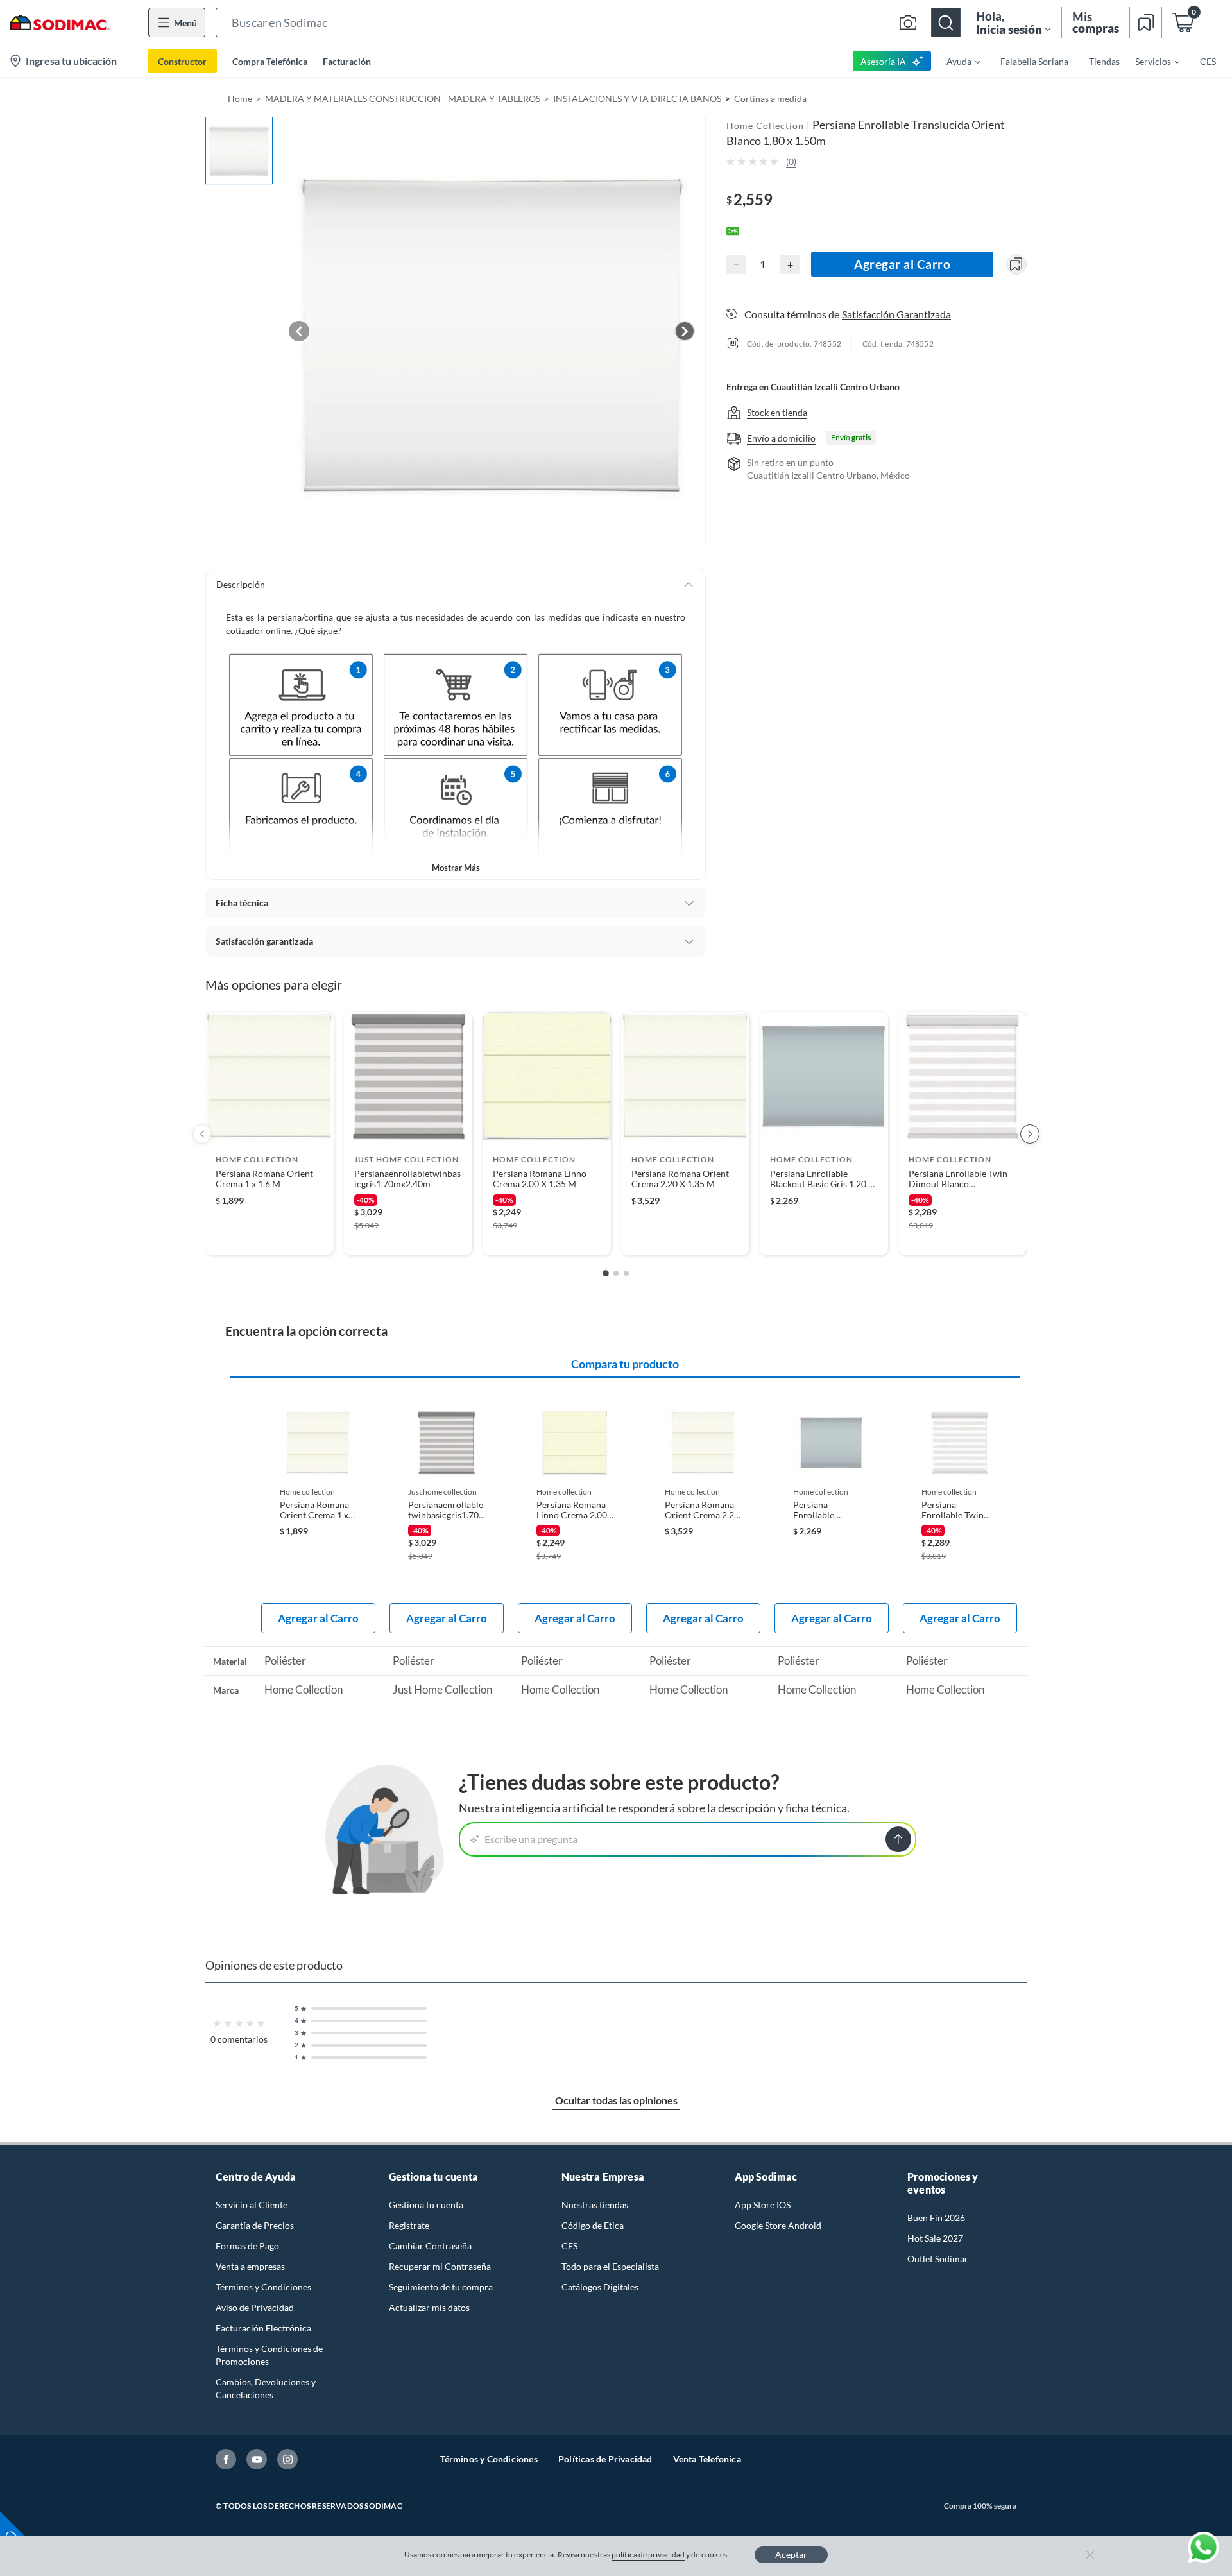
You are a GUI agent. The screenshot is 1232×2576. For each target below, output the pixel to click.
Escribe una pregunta (531, 1839)
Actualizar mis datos (429, 2307)
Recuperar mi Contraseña (440, 2266)
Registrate (409, 2225)
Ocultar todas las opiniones (616, 2100)
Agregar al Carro (902, 264)
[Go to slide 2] (616, 1273)
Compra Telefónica (270, 61)
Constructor (182, 61)
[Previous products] (202, 1134)
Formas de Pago (247, 2246)
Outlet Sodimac (938, 2259)
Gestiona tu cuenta (426, 2205)
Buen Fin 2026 (936, 2218)
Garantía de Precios (255, 2225)
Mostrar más (456, 868)
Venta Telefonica (707, 2459)
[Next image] (685, 331)
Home (240, 99)
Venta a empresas (250, 2266)
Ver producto (269, 1237)
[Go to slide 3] (626, 1273)
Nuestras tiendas (595, 2205)
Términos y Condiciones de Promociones (269, 2355)
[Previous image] (299, 331)
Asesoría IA (883, 61)
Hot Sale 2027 (935, 2238)
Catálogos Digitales (600, 2287)
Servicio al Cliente (252, 2205)
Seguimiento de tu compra (441, 2287)
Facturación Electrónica (263, 2328)
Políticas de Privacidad (605, 2459)
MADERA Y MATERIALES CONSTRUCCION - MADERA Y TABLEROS (403, 99)
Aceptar (791, 2555)
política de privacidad (648, 2555)
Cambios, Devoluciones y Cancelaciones (266, 2388)
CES (569, 2246)
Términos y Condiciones (263, 2287)
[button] (588, 22)
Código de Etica (593, 2225)
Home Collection (765, 125)
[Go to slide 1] (606, 1273)
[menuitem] (955, 61)
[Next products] (1030, 1134)
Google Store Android (778, 2225)
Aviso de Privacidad (255, 2307)
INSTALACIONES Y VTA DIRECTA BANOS (637, 99)
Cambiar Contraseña (430, 2246)
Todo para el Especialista (610, 2266)
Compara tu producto (625, 1364)
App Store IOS (763, 2205)
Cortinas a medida (770, 99)
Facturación (347, 61)
